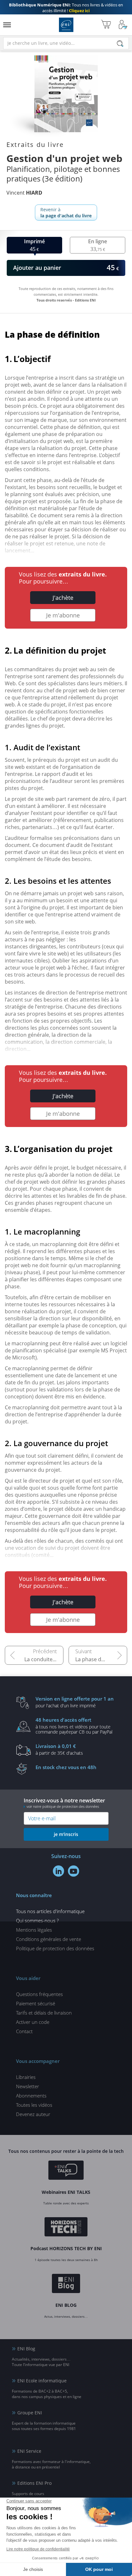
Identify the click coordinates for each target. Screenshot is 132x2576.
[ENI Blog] (66, 2284)
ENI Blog (26, 2349)
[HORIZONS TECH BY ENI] (66, 2228)
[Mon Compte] (123, 25)
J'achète (63, 598)
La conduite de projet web (44, 1659)
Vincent (24, 193)
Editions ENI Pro (34, 2483)
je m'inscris (66, 1834)
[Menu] (7, 25)
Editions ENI (66, 25)
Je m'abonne (63, 615)
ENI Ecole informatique (42, 2381)
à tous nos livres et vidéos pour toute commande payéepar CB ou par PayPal (74, 1726)
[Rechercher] (120, 44)
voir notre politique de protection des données (63, 1806)
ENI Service (29, 2451)
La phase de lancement (101, 1659)
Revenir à (66, 213)
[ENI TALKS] (66, 2171)
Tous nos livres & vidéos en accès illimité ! (66, 8)
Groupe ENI (30, 2413)
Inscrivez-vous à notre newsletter (64, 1803)
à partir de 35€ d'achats (59, 1749)
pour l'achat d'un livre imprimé (75, 1702)
